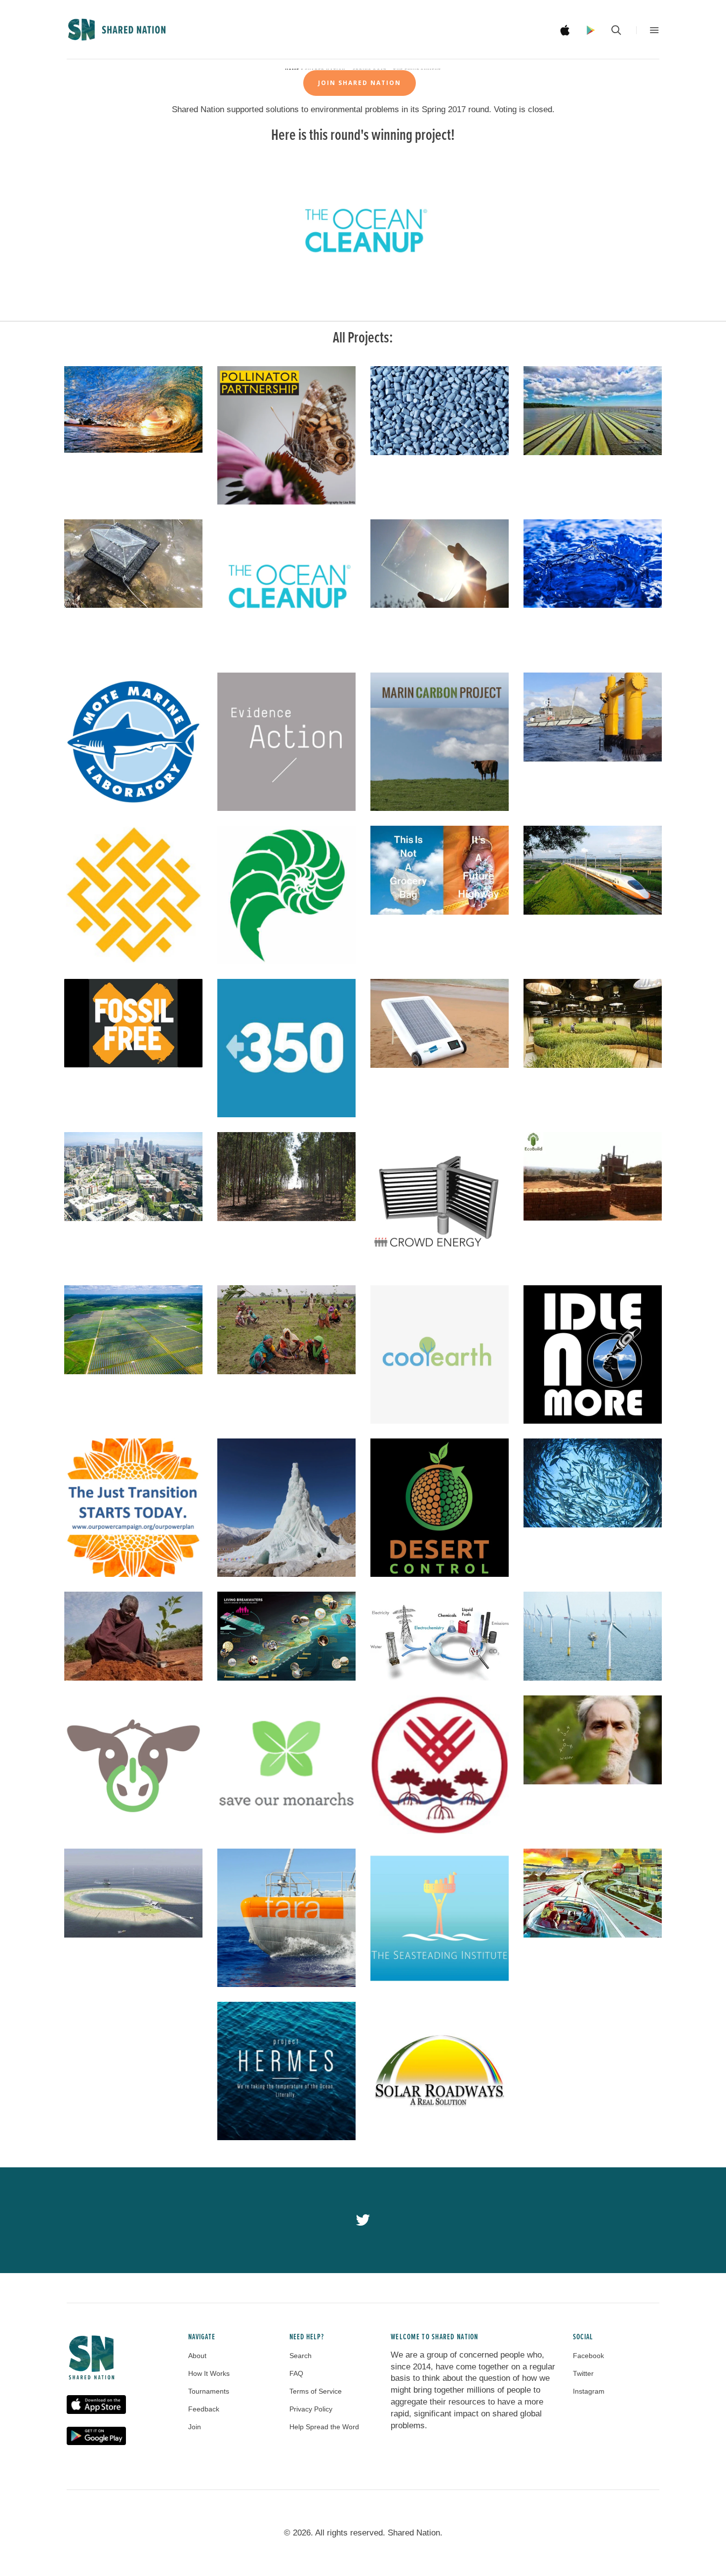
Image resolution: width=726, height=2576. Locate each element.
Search (301, 2356)
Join (195, 2427)
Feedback (204, 2409)
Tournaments (209, 2391)
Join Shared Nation (360, 83)
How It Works (209, 2373)
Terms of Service (316, 2391)
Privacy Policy (311, 2409)
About (197, 2356)
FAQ (296, 2373)
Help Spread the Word (324, 2427)
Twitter (583, 2373)
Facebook (588, 2356)
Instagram (589, 2391)
